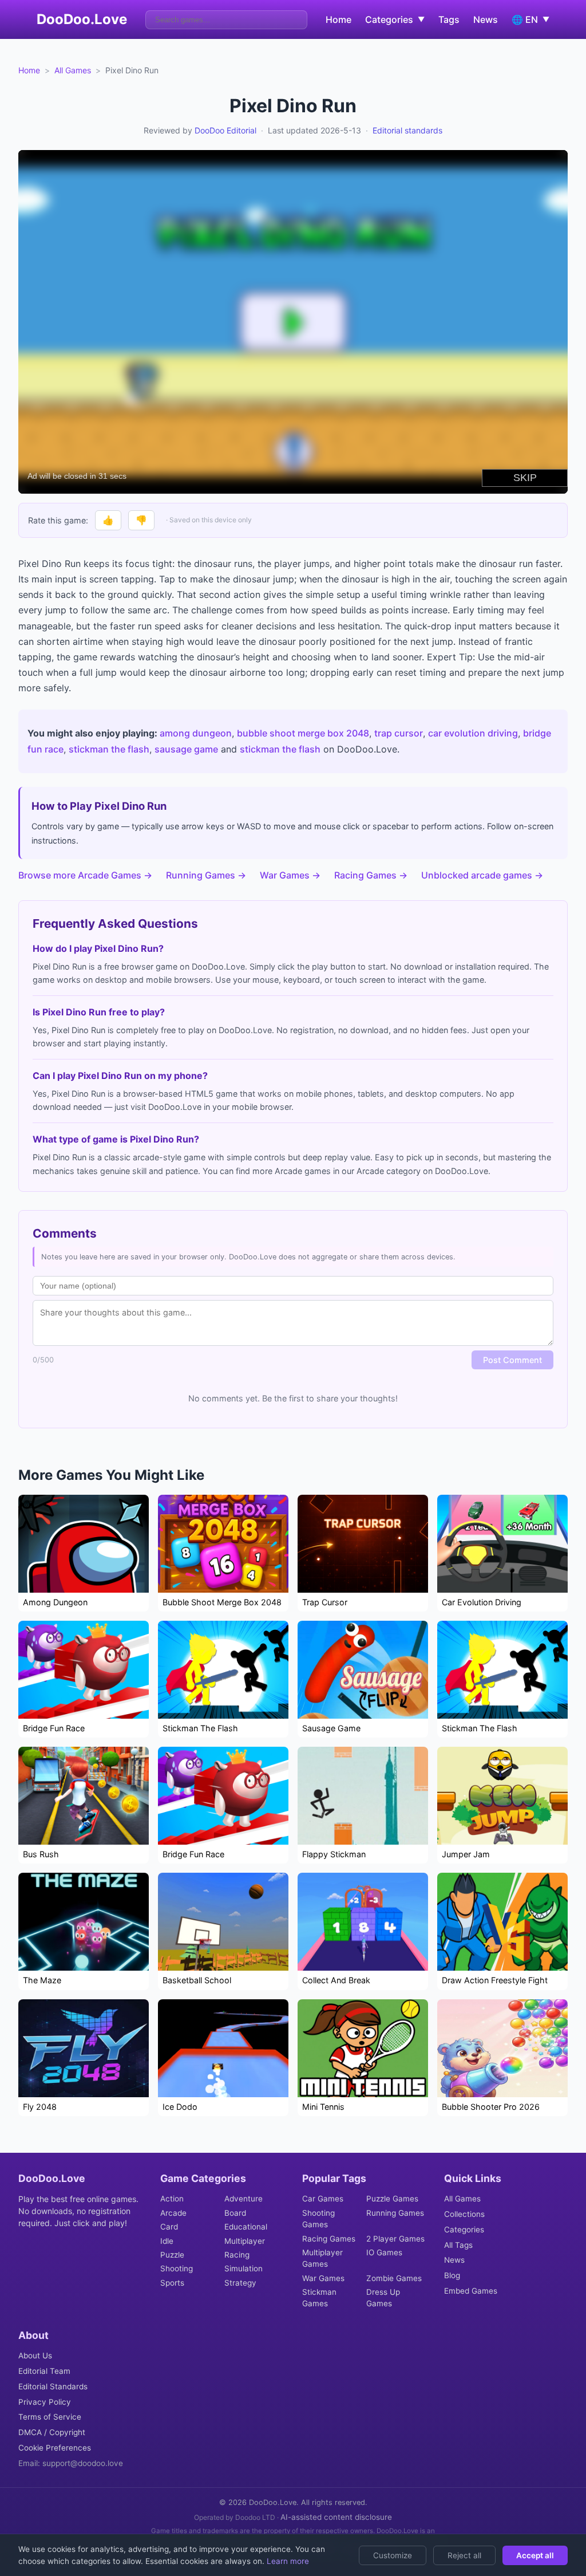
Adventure (243, 2199)
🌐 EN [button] (530, 19)
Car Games (323, 2199)
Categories (464, 2230)
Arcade (173, 2213)
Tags (449, 19)
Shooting (177, 2268)
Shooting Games (318, 2219)
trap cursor (399, 733)
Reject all (464, 2555)
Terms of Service (50, 2417)
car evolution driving (473, 733)
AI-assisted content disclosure (336, 2517)
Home (338, 19)
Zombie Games (394, 2278)
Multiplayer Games (322, 2258)
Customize (393, 2555)
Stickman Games (319, 2298)
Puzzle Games (392, 2199)
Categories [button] (395, 19)
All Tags (458, 2245)
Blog (452, 2275)
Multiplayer (245, 2241)
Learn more (287, 2561)
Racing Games (329, 2239)
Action (172, 2199)
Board (235, 2213)
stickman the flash (109, 749)
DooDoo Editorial (225, 130)
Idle (167, 2241)
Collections (464, 2214)
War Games (323, 2278)
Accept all (535, 2555)
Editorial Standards (53, 2386)
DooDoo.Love (82, 19)
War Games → (290, 875)
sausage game (186, 749)
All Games (73, 70)
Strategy (240, 2283)
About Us (35, 2356)
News (486, 19)
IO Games (384, 2252)
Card (169, 2227)
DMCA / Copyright (52, 2432)
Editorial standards (407, 130)
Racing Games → (371, 875)
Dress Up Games (383, 2298)
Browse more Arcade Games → (85, 875)
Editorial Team (44, 2371)
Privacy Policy (45, 2402)
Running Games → (206, 875)
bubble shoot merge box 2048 (303, 733)
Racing (237, 2255)
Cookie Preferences (55, 2448)
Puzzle (172, 2255)
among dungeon (196, 733)
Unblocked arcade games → (482, 875)
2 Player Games (395, 2239)
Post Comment (512, 1360)
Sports (172, 2283)
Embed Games (471, 2291)
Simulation (243, 2268)
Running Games (395, 2213)
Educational (246, 2227)
